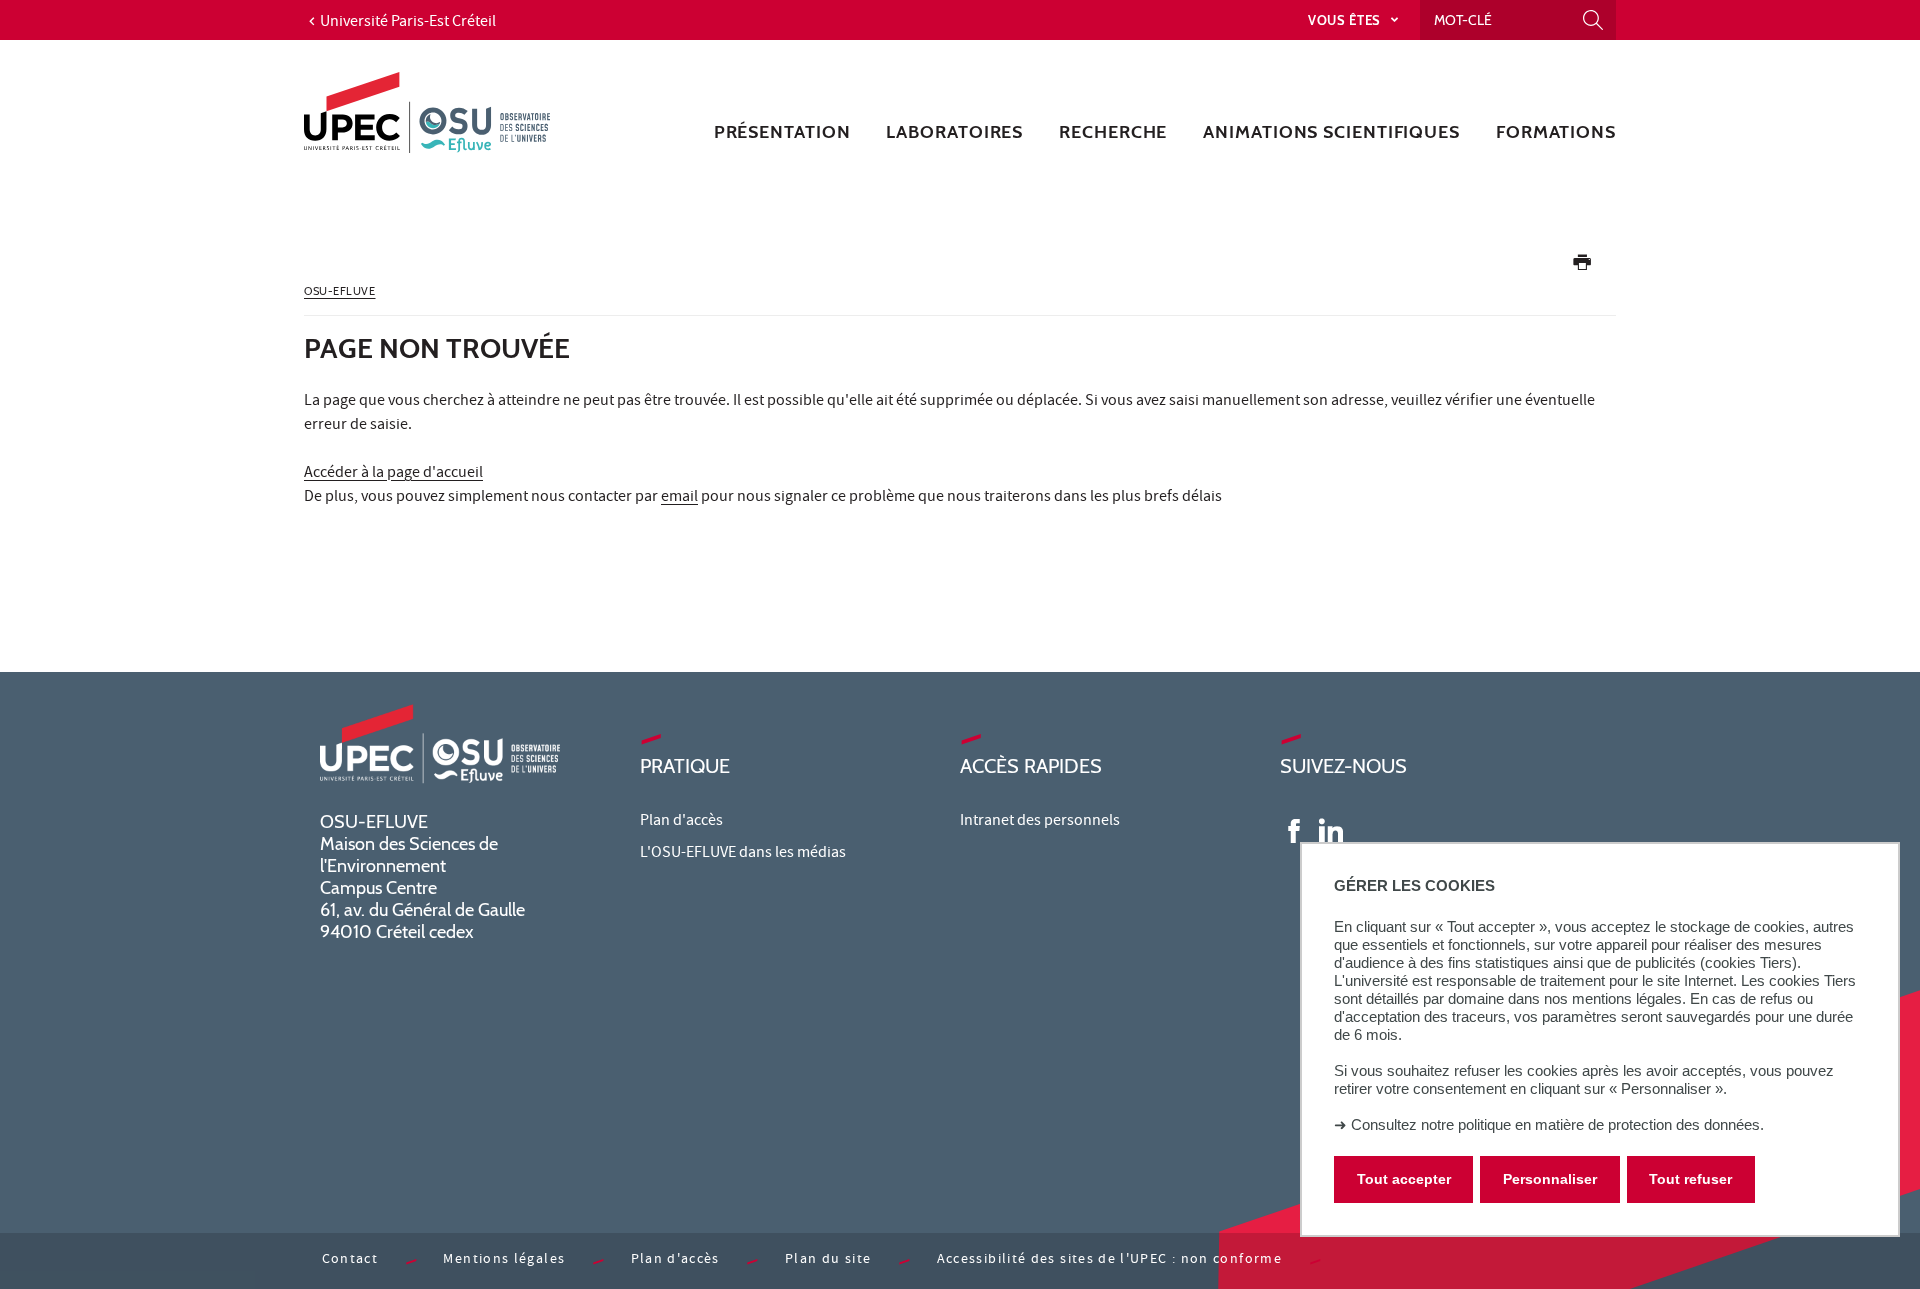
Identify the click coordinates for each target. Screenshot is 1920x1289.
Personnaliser (1550, 1180)
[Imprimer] (1582, 266)
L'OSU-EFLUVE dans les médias (743, 854)
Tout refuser (1690, 1180)
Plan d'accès (681, 822)
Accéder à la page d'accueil (393, 474)
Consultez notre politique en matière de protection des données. (1557, 1124)
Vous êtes (1346, 20)
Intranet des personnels (1040, 822)
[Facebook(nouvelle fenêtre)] (1294, 830)
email (679, 498)
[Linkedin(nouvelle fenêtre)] (1331, 830)
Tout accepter (1404, 1180)
